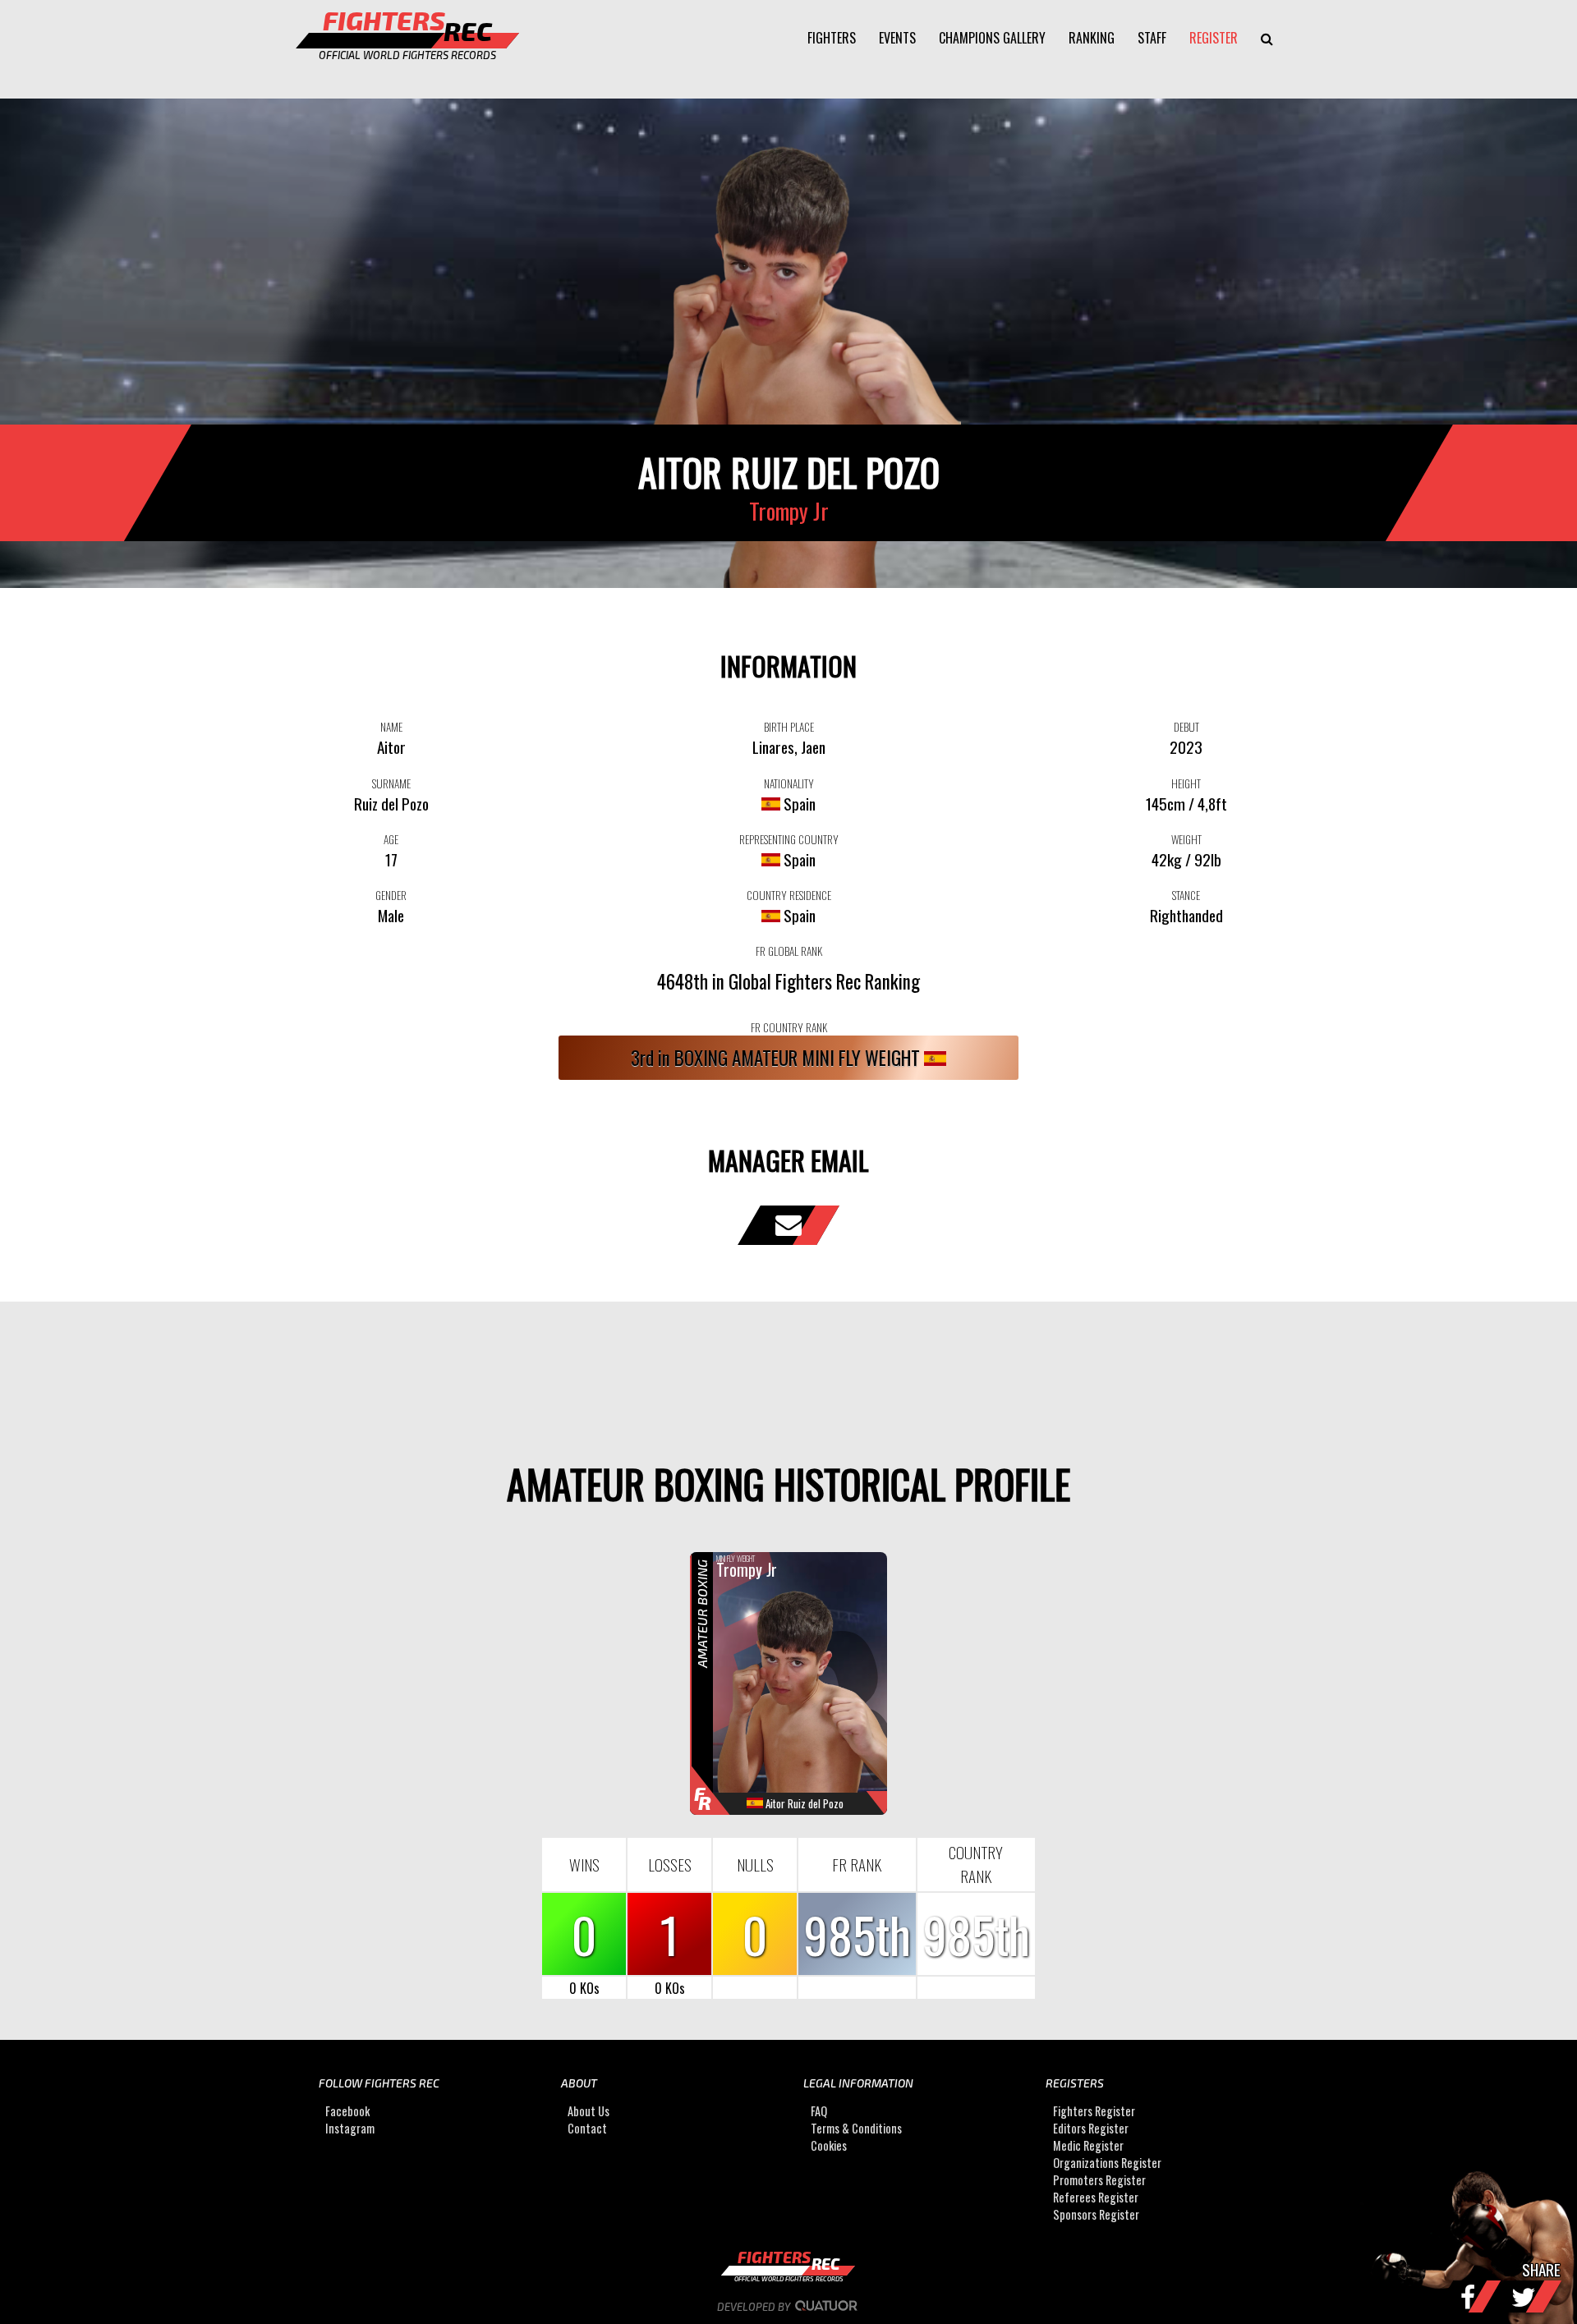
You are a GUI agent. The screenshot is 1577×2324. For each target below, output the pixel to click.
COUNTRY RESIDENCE (789, 895)
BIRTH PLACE (789, 727)
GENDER (391, 895)
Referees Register (1096, 2197)
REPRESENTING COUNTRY (789, 839)
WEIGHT (1186, 839)
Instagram (350, 2128)
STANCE (1186, 895)
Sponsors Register (1096, 2214)
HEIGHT (1186, 783)
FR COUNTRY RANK (789, 1027)
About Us (589, 2111)
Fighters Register (1094, 2111)
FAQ (819, 2111)
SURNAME (391, 783)
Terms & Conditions (856, 2128)
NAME (391, 727)
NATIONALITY (789, 783)
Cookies (829, 2145)
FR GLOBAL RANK (789, 951)
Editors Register (1091, 2128)
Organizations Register (1107, 2163)
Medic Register (1088, 2145)
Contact (587, 2128)
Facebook (347, 2111)
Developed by (755, 2307)
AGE (391, 839)
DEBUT (1186, 727)
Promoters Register (1099, 2180)
